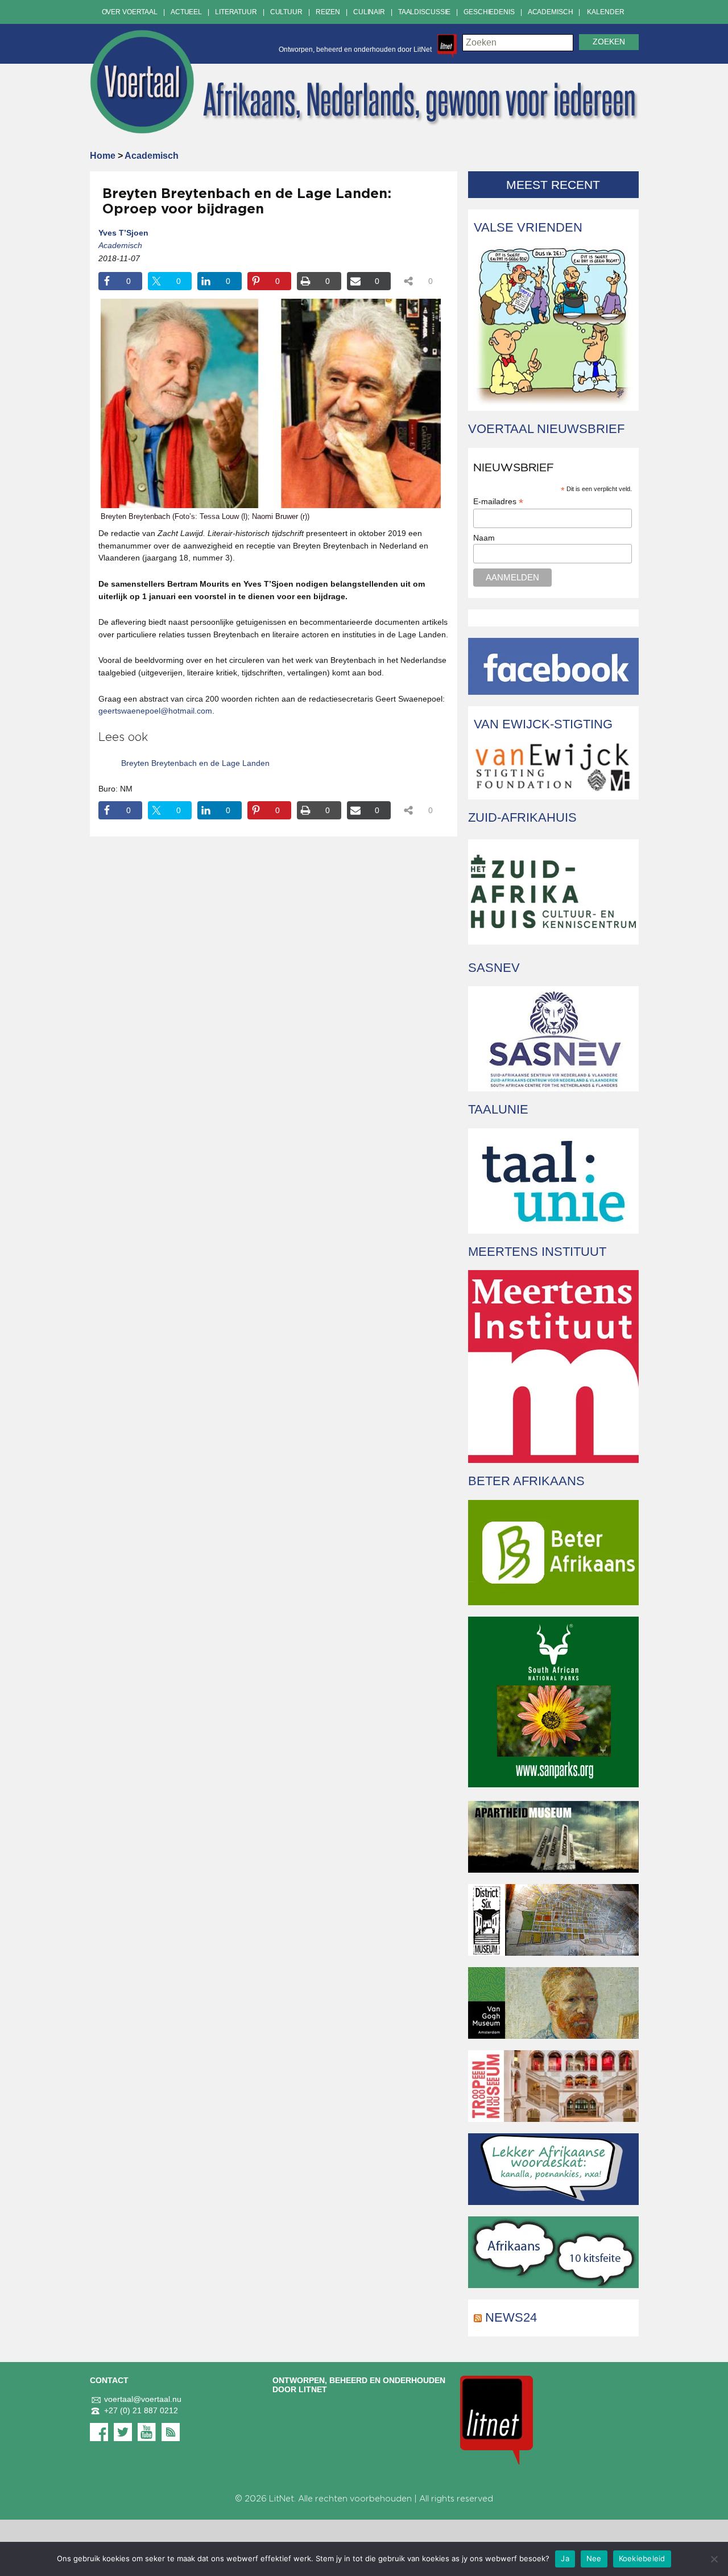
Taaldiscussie (424, 12)
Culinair (369, 12)
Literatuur (236, 12)
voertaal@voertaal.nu (143, 2399)
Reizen (328, 12)
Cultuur (286, 12)
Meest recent (553, 185)
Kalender (605, 12)
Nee (594, 2558)
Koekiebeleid (642, 2558)
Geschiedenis (489, 12)
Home (103, 156)
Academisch (551, 12)
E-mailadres (498, 502)
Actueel (186, 12)
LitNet (282, 2499)
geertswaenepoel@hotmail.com (155, 711)
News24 (511, 2317)
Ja (565, 2558)
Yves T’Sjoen (123, 233)
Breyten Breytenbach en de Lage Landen (195, 763)
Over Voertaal (130, 12)
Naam (484, 538)
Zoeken (609, 42)
